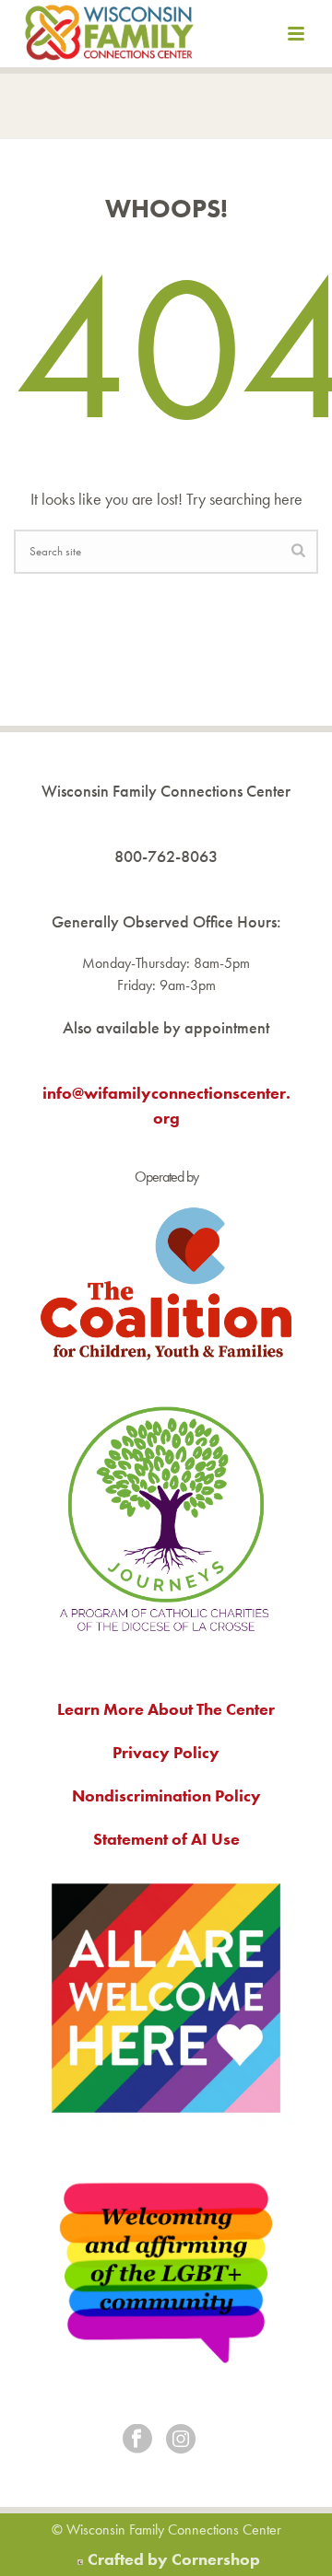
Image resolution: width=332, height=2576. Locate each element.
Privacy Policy (166, 1752)
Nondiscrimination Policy (166, 1795)
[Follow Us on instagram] (181, 2440)
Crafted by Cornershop (174, 2559)
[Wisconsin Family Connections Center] (109, 37)
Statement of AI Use (166, 1839)
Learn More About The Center (166, 1709)
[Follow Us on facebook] (137, 2440)
